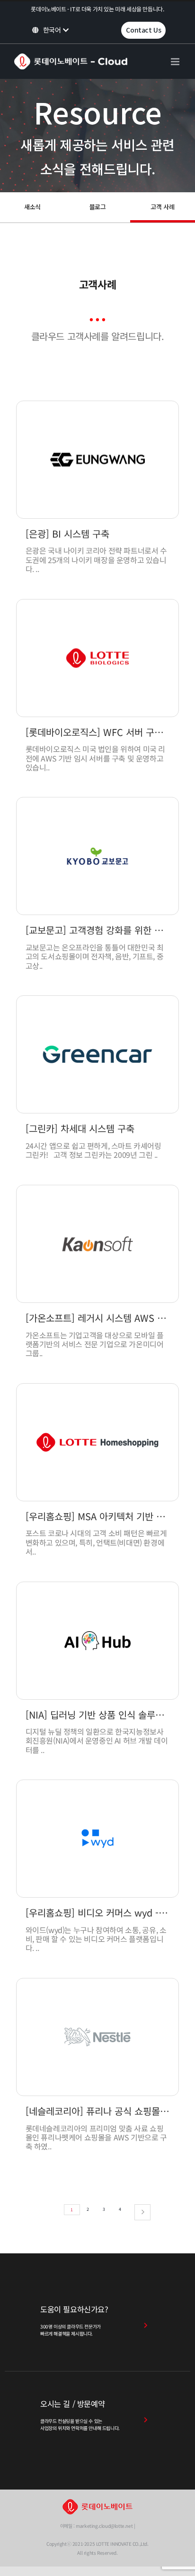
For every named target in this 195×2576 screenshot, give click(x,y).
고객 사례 (162, 207)
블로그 (98, 207)
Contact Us (143, 30)
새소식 (32, 207)
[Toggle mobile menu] (176, 62)
